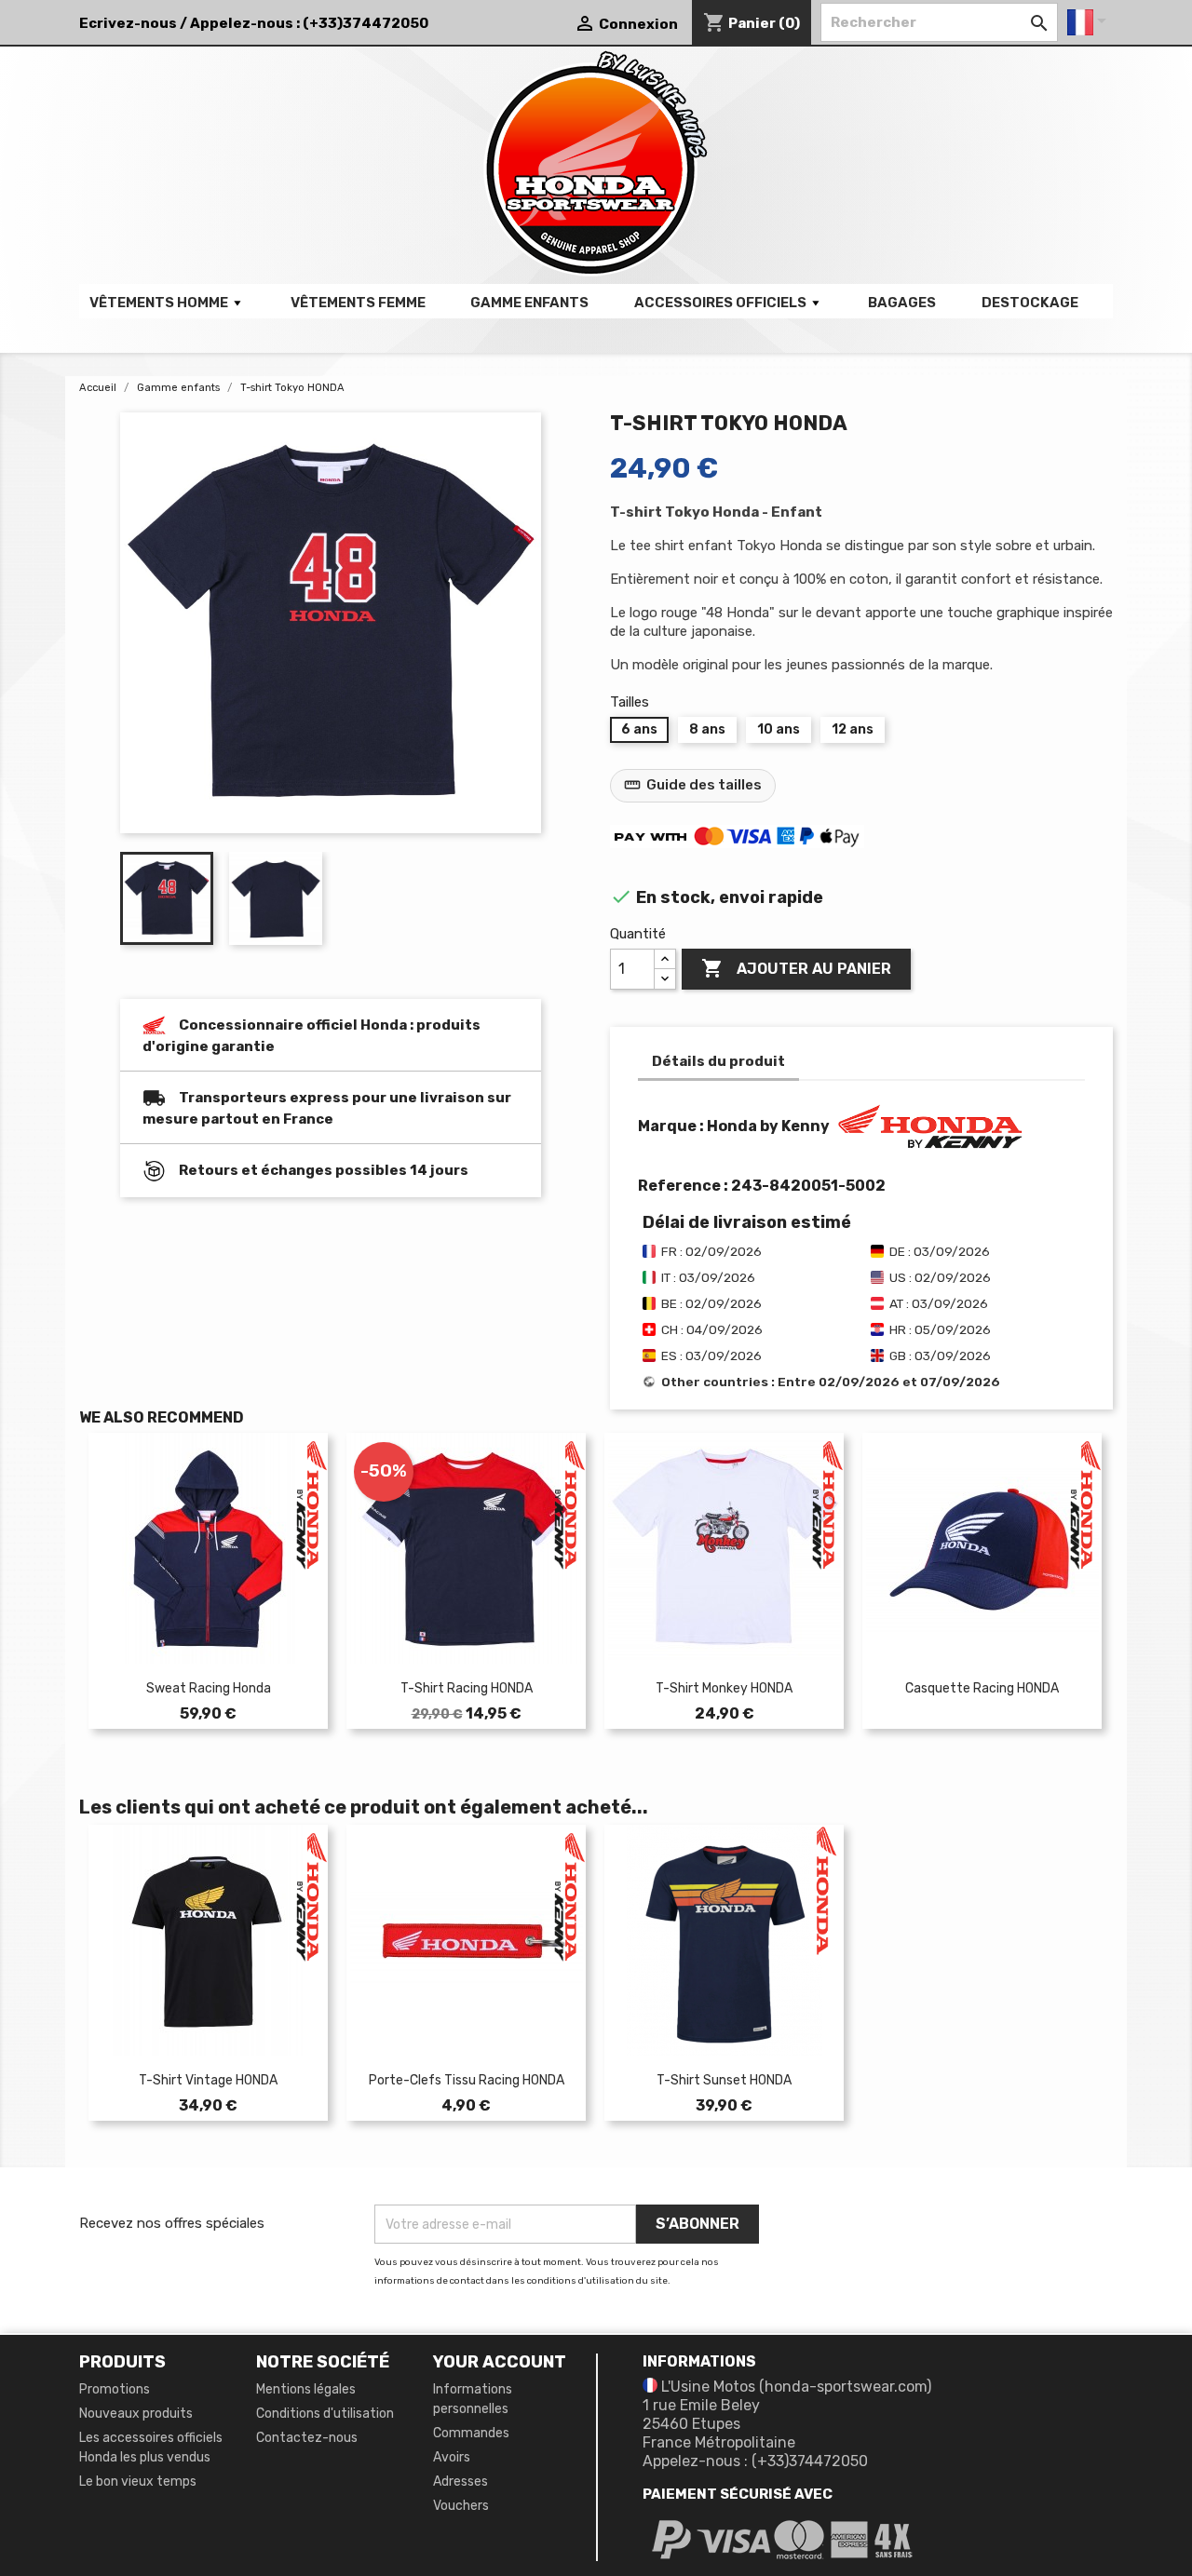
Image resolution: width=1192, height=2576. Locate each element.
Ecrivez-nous (128, 23)
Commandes (471, 2433)
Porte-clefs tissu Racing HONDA (467, 2080)
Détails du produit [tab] (718, 1061)
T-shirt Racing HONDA (467, 1688)
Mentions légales (306, 2389)
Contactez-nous (307, 2438)
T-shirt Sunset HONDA (724, 2080)
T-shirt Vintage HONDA (208, 2080)
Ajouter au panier (796, 968)
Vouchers (461, 2506)
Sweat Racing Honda (209, 1688)
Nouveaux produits (136, 2414)
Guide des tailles (693, 785)
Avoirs (452, 2457)
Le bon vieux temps (138, 2482)
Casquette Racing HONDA (982, 1688)
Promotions (115, 2389)
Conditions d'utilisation (325, 2414)
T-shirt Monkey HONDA (724, 1688)
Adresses (461, 2482)
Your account (500, 2362)
